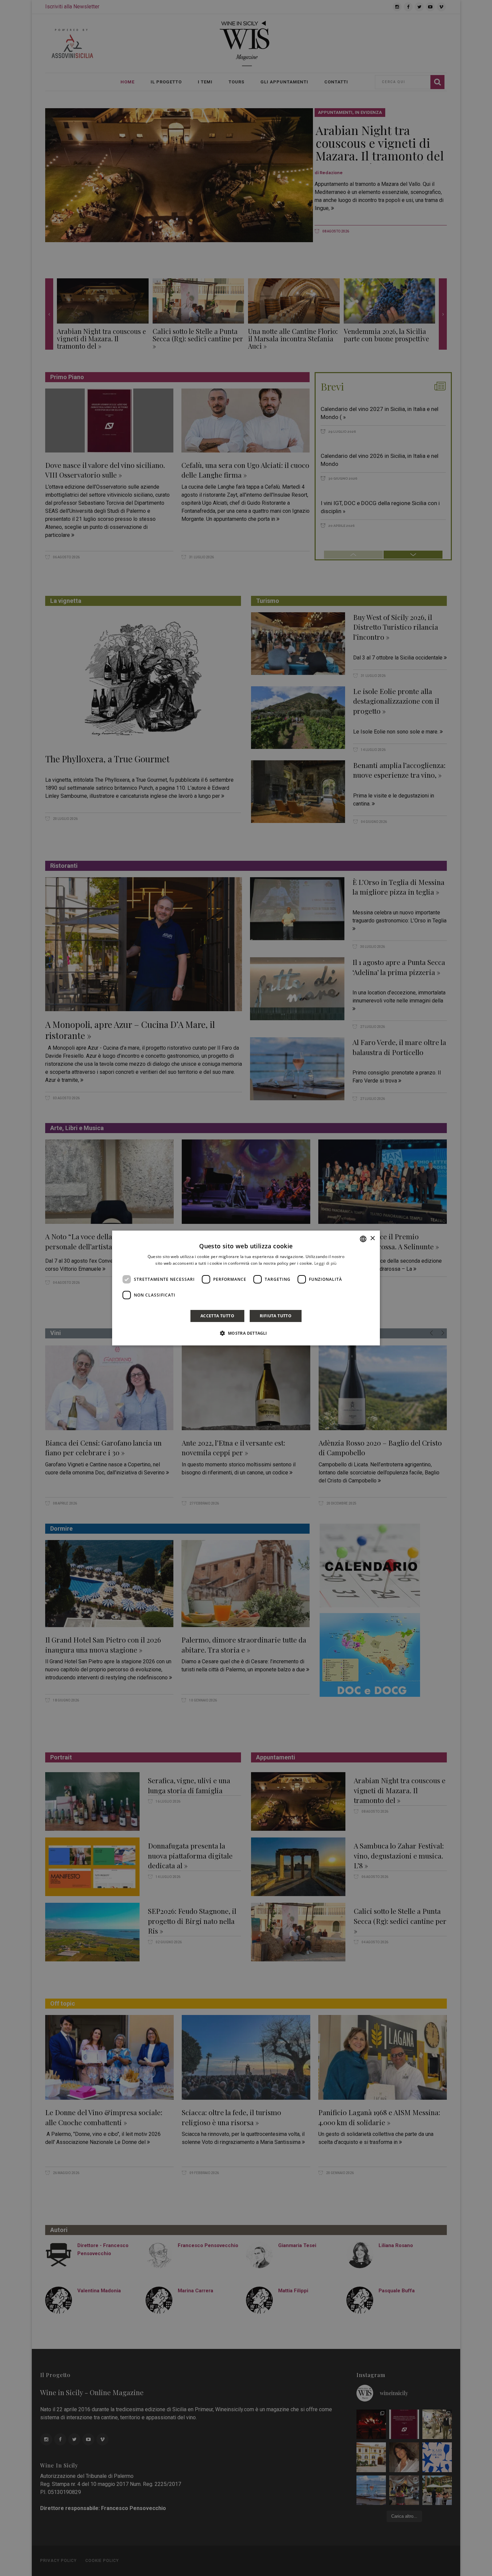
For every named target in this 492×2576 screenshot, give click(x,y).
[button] (246, 1333)
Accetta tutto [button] (217, 1316)
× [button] (372, 1238)
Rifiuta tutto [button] (276, 1316)
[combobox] (363, 1239)
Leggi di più (325, 1263)
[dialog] (246, 1288)
